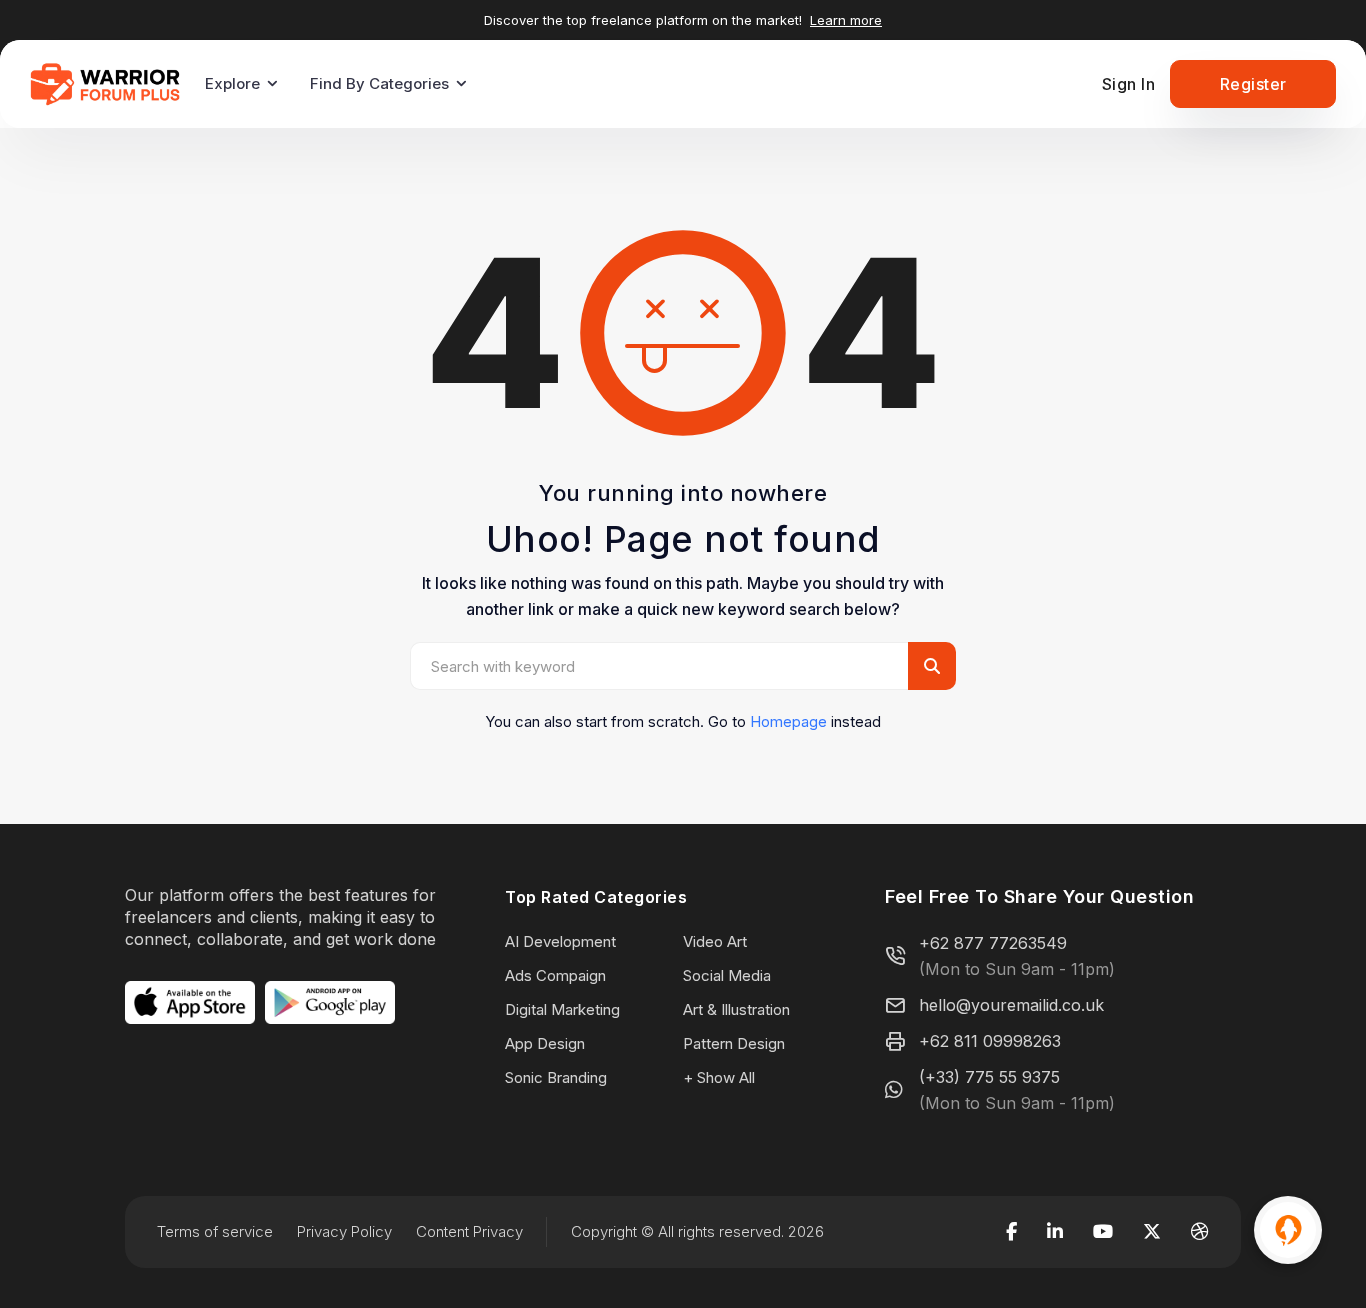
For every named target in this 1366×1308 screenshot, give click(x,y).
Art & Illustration (736, 1009)
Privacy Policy (344, 1231)
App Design (545, 1043)
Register (1253, 84)
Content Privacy (469, 1231)
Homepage (788, 721)
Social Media (727, 975)
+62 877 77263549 (993, 943)
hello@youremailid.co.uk (1011, 1005)
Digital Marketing (562, 1009)
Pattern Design (734, 1043)
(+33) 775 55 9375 (989, 1077)
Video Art (715, 941)
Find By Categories (379, 83)
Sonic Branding (556, 1077)
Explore (232, 83)
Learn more (846, 20)
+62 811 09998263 (990, 1041)
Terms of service (215, 1231)
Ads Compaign (555, 975)
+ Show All (719, 1077)
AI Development (560, 941)
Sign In (1129, 84)
